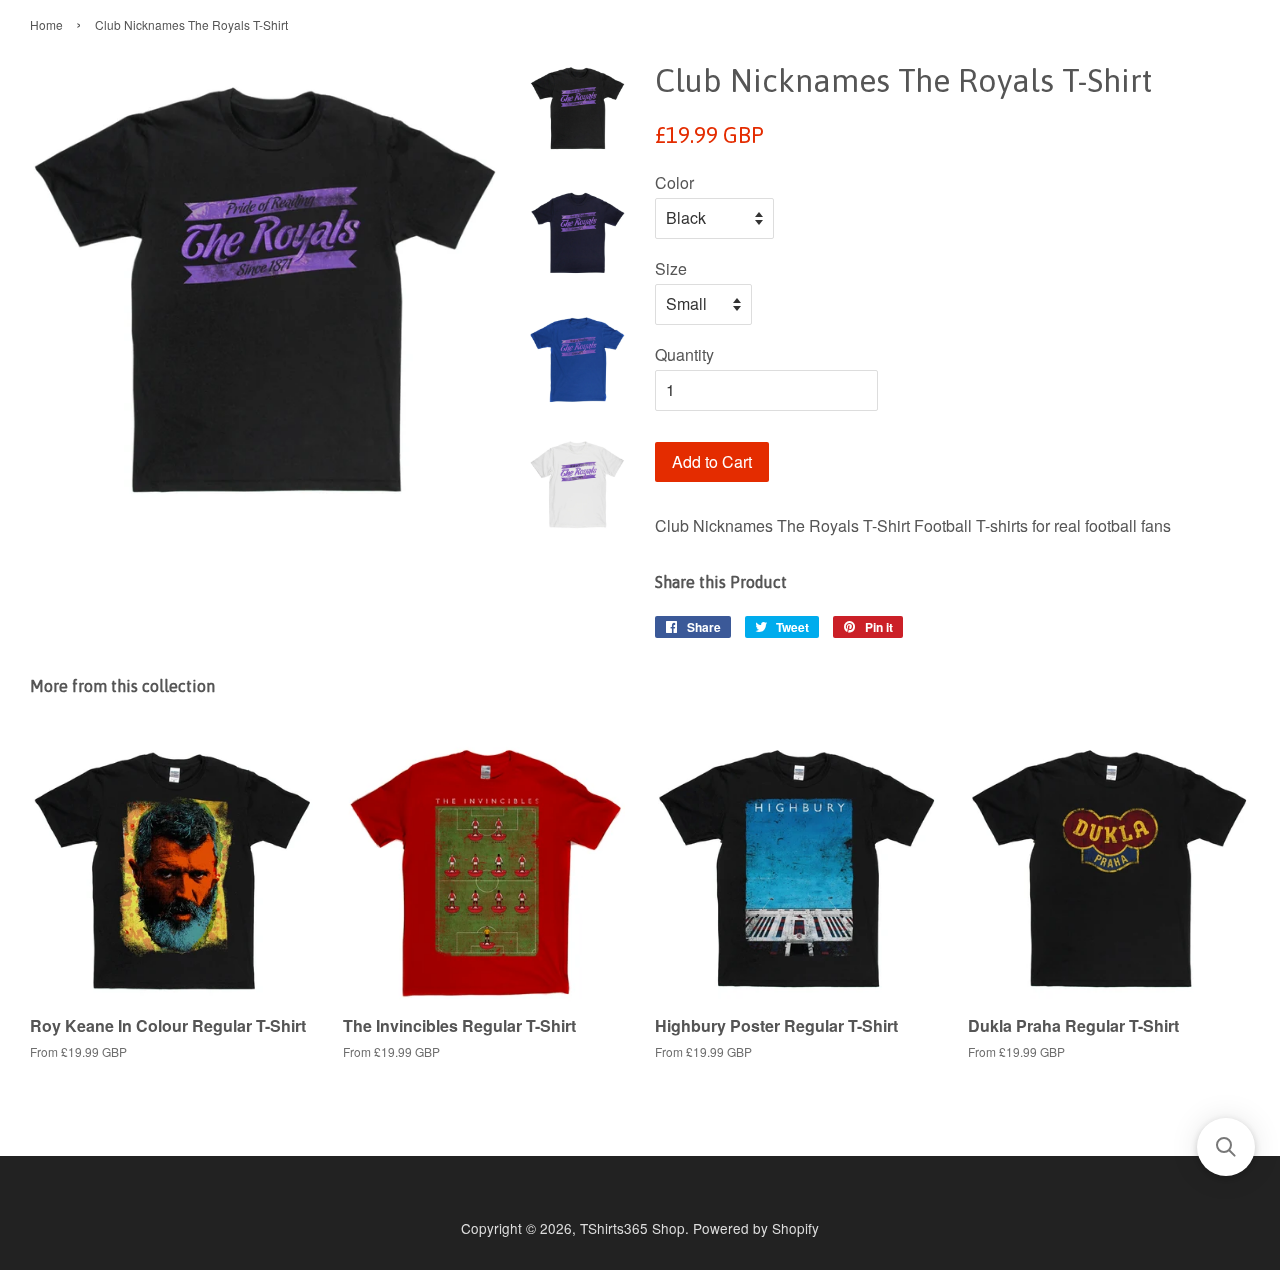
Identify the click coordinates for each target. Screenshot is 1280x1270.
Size (671, 268)
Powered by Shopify (756, 1228)
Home (46, 24)
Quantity (684, 354)
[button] (1226, 1147)
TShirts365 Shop (632, 1228)
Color (674, 182)
